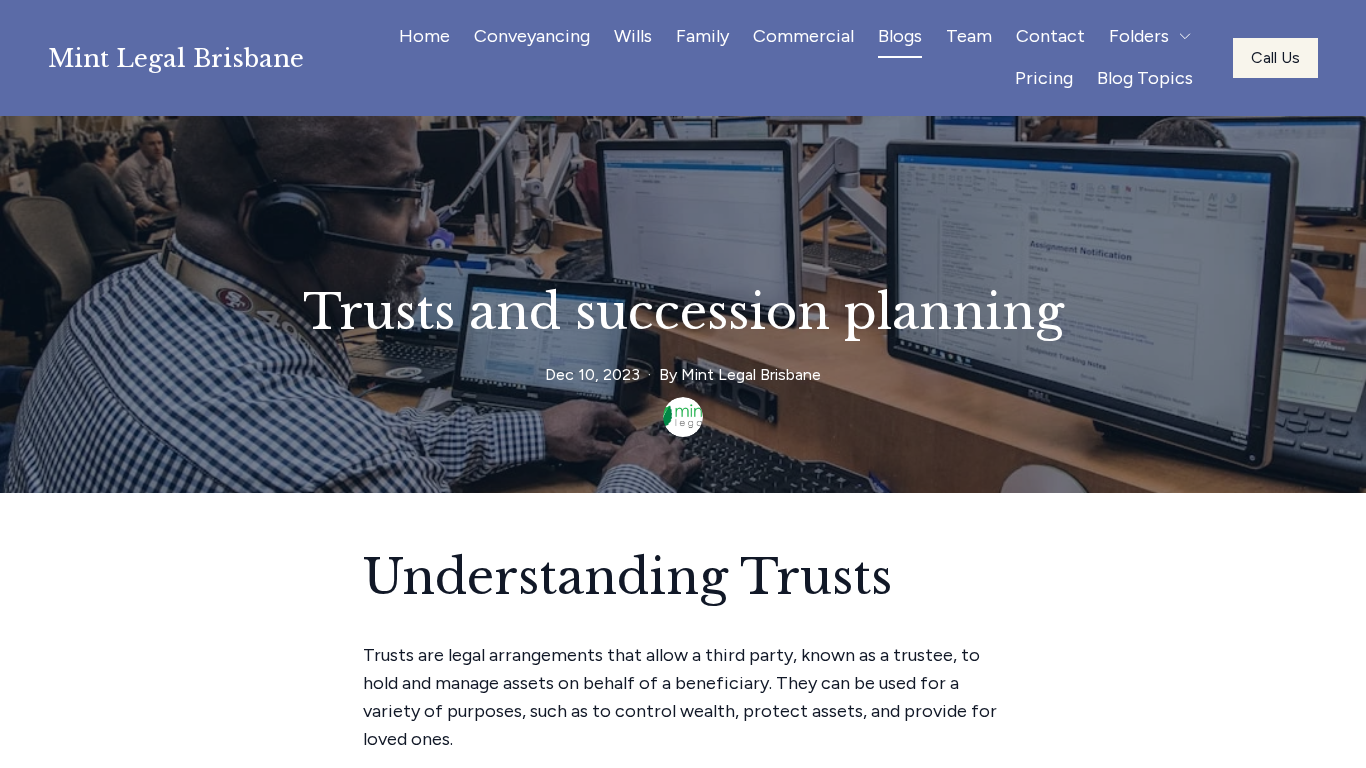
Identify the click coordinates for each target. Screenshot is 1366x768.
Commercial (803, 36)
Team (969, 36)
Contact (1050, 36)
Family (702, 36)
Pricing (1044, 78)
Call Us (1275, 57)
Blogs (900, 36)
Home (424, 36)
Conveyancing (532, 36)
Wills (633, 36)
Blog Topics (1145, 78)
